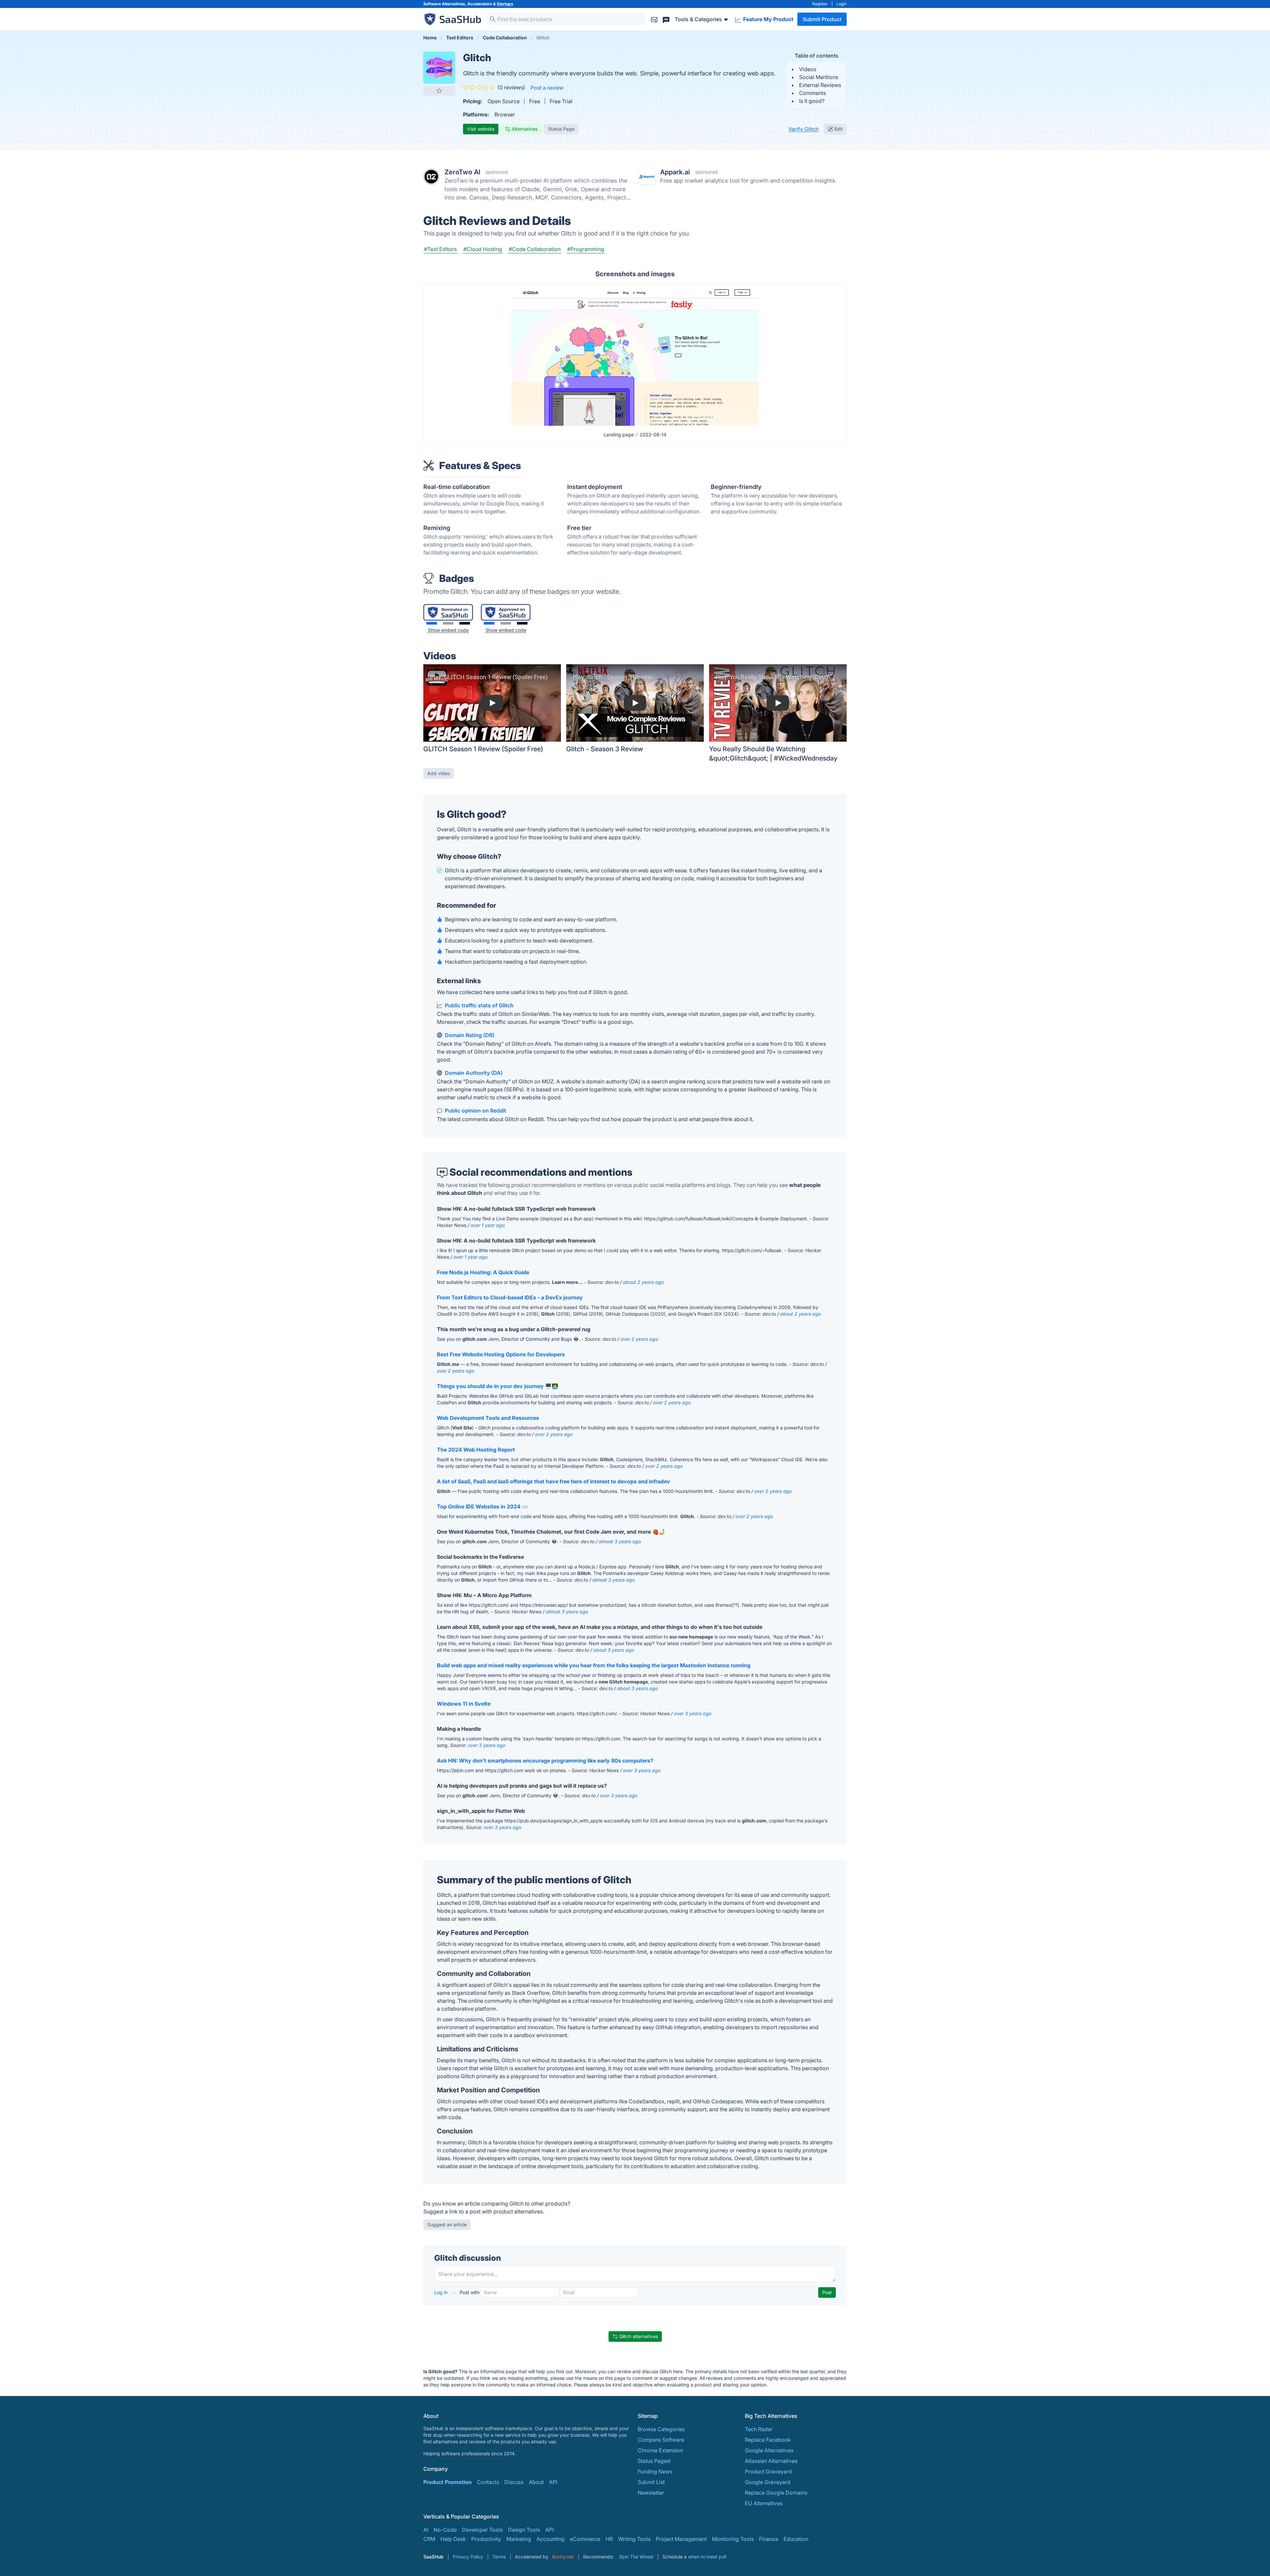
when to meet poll (707, 2557)
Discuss (514, 2482)
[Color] (432, 623)
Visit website (481, 129)
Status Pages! (654, 2461)
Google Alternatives (769, 2450)
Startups (505, 4)
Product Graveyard (768, 2471)
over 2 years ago (639, 1339)
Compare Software (661, 2440)
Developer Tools (482, 2530)
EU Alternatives (764, 2503)
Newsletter (651, 2493)
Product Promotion (447, 2482)
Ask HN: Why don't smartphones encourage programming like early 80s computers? (545, 1761)
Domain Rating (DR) (470, 1035)
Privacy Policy (468, 2557)
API (553, 2482)
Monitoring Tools (733, 2539)
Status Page (561, 129)
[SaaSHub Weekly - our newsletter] (654, 19)
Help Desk (453, 2539)
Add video (439, 773)
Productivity (486, 2539)
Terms (499, 2557)
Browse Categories (661, 2429)
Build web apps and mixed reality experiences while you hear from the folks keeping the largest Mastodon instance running (594, 1665)
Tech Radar (759, 2429)
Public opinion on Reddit (476, 1111)
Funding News (655, 2471)
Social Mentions (819, 77)
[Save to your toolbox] (439, 91)
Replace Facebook (768, 2440)
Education (796, 2539)
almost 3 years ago (620, 1541)
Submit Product (822, 19)
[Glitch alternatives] (439, 67)
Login (842, 4)
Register (820, 4)
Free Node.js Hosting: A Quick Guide (483, 1272)
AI (426, 2530)
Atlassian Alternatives (771, 2461)
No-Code (445, 2530)
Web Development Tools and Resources (488, 1418)
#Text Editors (440, 249)
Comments (812, 93)
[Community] (666, 19)
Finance (769, 2539)
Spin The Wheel (636, 2557)
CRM (429, 2539)
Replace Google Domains (776, 2493)
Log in (442, 2292)
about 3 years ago (614, 1650)
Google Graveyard (768, 2482)
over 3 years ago (693, 1713)
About (536, 2482)
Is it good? (812, 101)
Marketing (519, 2539)
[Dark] (465, 623)
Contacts (488, 2482)
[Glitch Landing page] (635, 356)
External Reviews (820, 85)
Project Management (681, 2539)
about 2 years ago (643, 1282)
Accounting (550, 2539)
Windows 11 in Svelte (464, 1704)
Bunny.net (563, 2557)
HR (609, 2539)
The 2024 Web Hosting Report (476, 1450)
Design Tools (524, 2530)
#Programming (586, 249)
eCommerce (585, 2539)
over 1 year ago (488, 1225)
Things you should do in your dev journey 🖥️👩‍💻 (498, 1386)
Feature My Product (768, 19)
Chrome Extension (660, 2450)
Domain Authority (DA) (474, 1073)
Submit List (651, 2482)
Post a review (547, 88)
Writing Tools (634, 2539)
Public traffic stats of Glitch (479, 1005)
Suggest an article (447, 2225)
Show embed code (448, 630)
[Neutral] (448, 623)
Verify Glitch (804, 129)
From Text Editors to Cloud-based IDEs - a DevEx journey (510, 1297)
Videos (808, 69)
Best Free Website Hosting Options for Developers (501, 1354)
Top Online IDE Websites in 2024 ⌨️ (483, 1506)
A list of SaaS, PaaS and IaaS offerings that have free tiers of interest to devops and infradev (553, 1481)
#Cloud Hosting (483, 249)
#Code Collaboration (535, 249)
